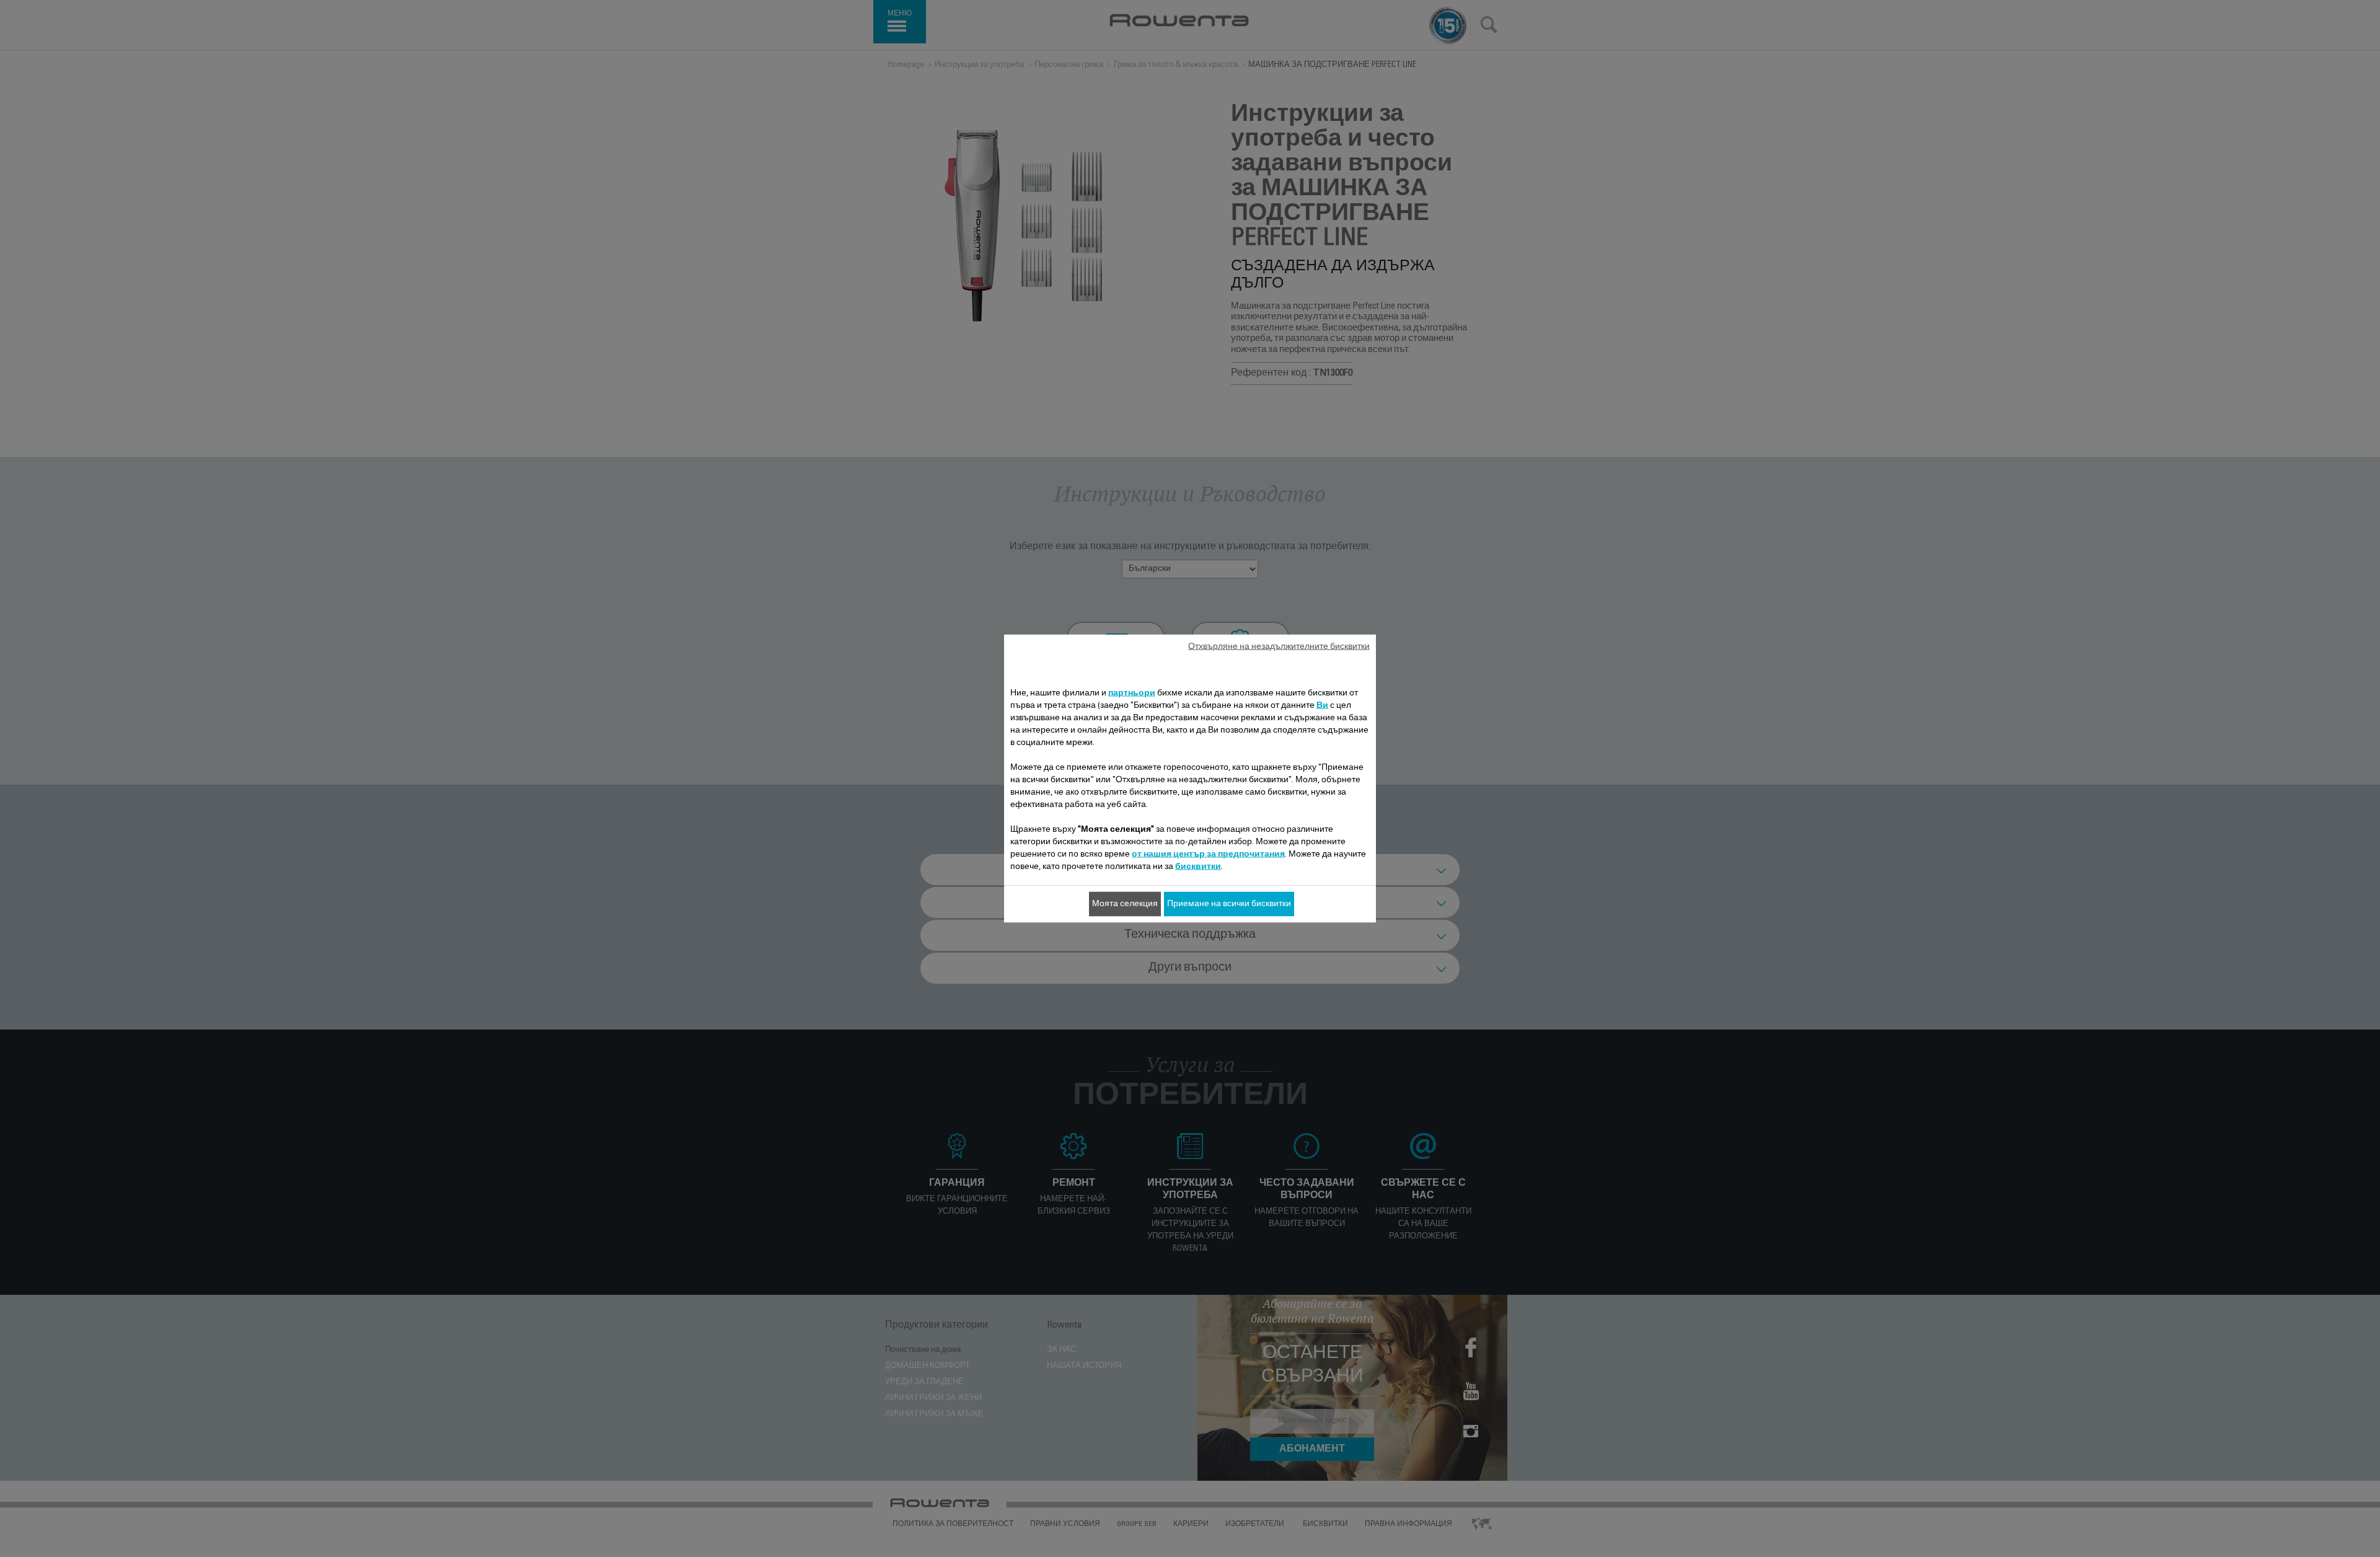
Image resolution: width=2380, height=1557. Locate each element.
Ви (1322, 706)
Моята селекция (1125, 904)
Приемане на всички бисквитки (1229, 904)
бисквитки (1198, 867)
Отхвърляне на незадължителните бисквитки (1279, 647)
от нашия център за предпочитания (1208, 855)
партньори (1132, 694)
